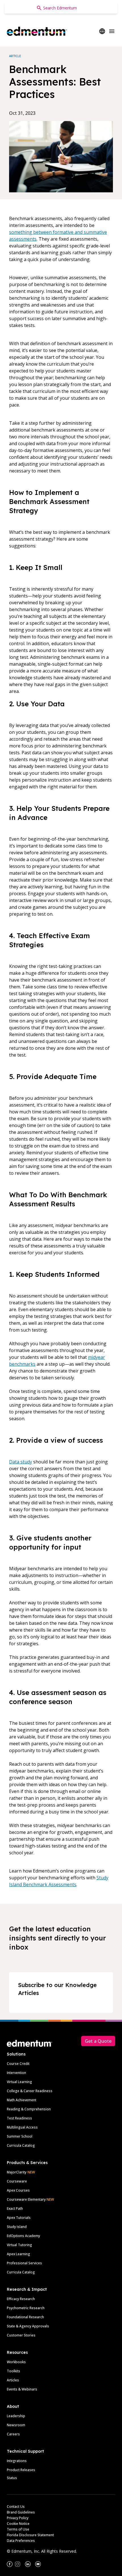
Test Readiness (19, 2118)
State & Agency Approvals (28, 2326)
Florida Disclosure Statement (30, 2535)
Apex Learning (18, 2254)
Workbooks (16, 2362)
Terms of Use (18, 2529)
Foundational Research (25, 2317)
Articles (13, 2380)
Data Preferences (21, 2541)
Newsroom (16, 2425)
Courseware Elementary (30, 2199)
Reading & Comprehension (29, 2109)
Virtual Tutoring (19, 2245)
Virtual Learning (19, 2082)
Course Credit (18, 2064)
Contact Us (16, 2507)
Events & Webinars (22, 2389)
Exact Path (15, 2209)
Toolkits (13, 2371)
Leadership (16, 2416)
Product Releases (21, 2470)
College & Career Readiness (30, 2091)
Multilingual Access (22, 2127)
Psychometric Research (26, 2308)
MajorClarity (17, 2172)
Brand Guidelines (21, 2512)
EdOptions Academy (23, 2236)
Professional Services (24, 2263)
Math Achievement (22, 2100)
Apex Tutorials (19, 2218)
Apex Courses (18, 2190)
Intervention (16, 2073)
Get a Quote (98, 2041)
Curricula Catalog (21, 2145)
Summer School (20, 2136)
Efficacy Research (21, 2299)
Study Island (17, 2227)
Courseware (17, 2181)
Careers (13, 2434)
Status (12, 2478)
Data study (21, 1462)
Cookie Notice (18, 2524)
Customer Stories (21, 2335)
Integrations (17, 2461)
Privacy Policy (18, 2518)
